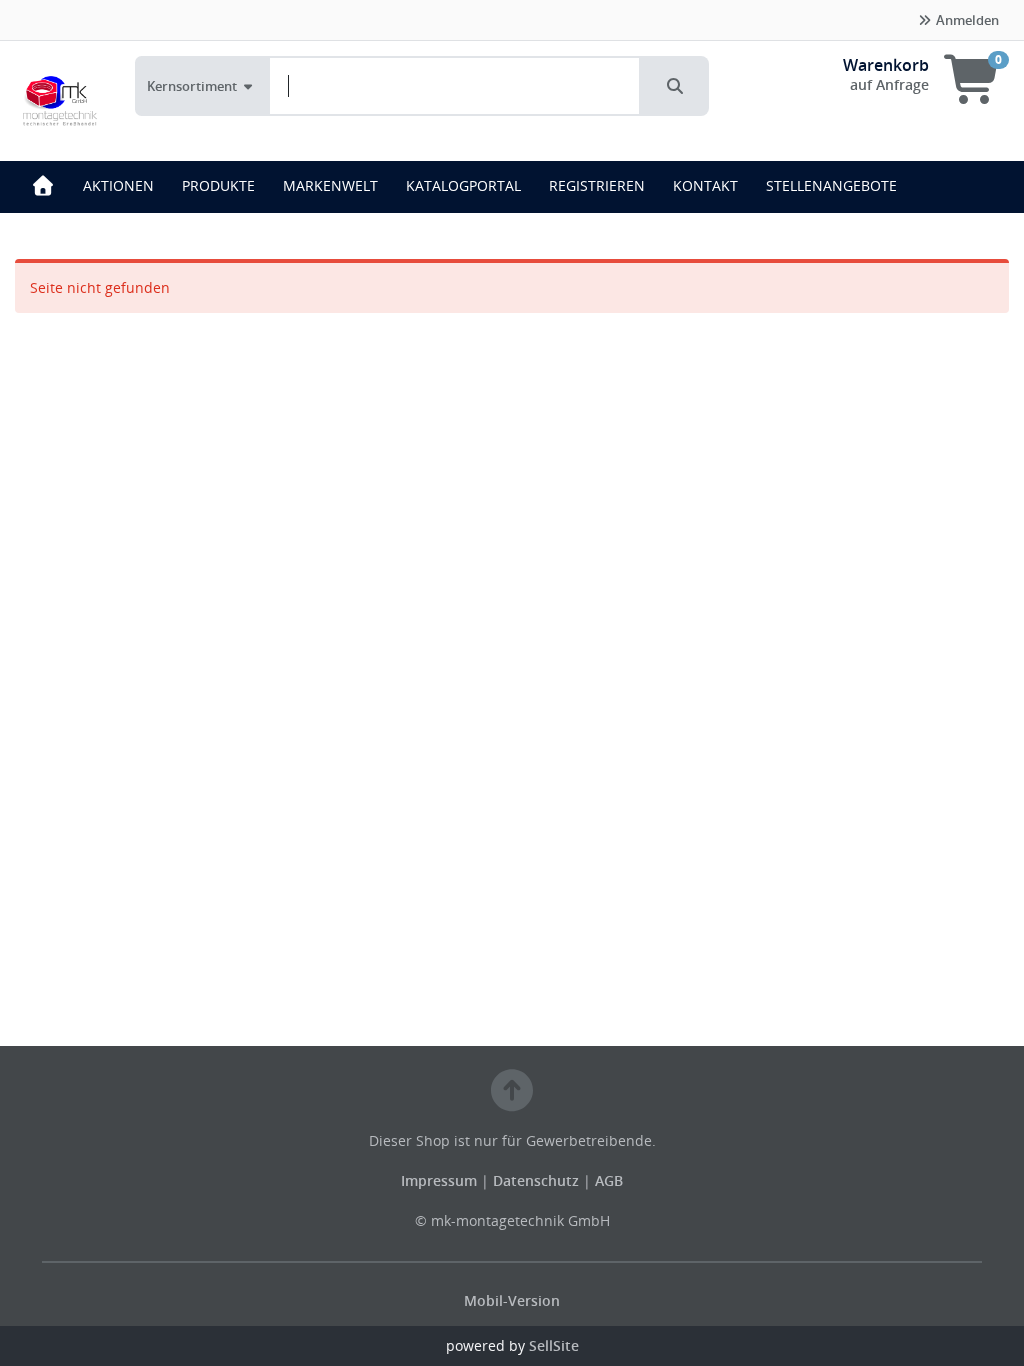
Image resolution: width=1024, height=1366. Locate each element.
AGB (609, 1180)
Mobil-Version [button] (512, 1300)
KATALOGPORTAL (463, 185)
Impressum (441, 1180)
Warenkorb (886, 65)
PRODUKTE (218, 185)
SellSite (554, 1345)
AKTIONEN (118, 185)
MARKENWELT (330, 185)
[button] (675, 86)
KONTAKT (705, 185)
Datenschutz (536, 1180)
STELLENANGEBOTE (831, 185)
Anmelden (966, 20)
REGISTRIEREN (597, 185)
